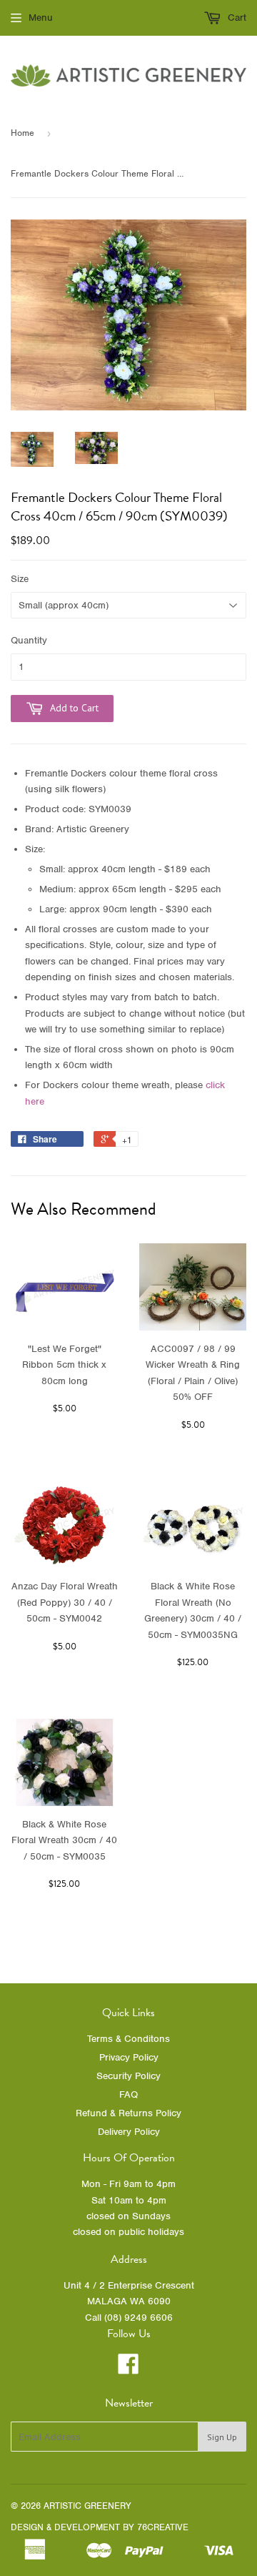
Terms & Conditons (128, 2039)
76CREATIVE (163, 2527)
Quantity (29, 640)
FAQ (128, 2094)
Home (22, 133)
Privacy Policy (129, 2057)
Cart (236, 18)
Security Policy (128, 2076)
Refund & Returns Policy (128, 2113)
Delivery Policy (129, 2132)
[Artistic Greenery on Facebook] (128, 2369)
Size (20, 579)
